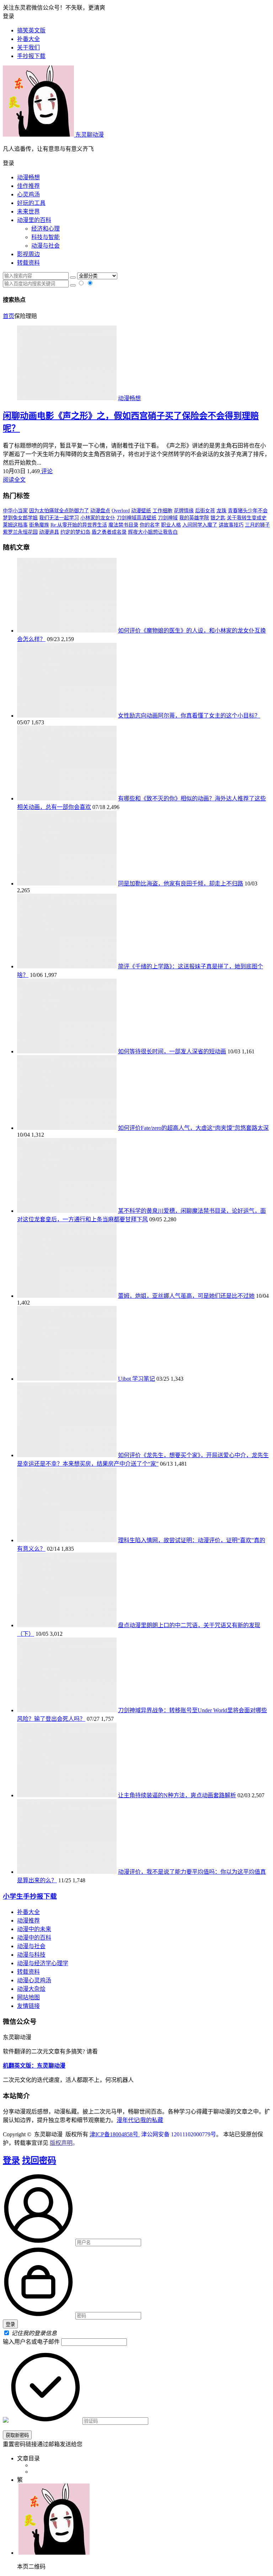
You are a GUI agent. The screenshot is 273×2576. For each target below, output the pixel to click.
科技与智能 (45, 237)
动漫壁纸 (141, 511)
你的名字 (150, 525)
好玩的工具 (31, 203)
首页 (9, 316)
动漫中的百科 (34, 1938)
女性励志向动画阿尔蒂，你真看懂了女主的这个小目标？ (189, 716)
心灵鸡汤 (28, 194)
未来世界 (28, 211)
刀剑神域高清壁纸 (136, 518)
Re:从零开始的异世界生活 (79, 525)
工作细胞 (162, 511)
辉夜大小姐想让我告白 (153, 532)
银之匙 (218, 518)
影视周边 (28, 254)
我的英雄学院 (194, 518)
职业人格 (171, 525)
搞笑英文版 (31, 30)
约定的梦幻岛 (75, 532)
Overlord (121, 511)
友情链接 (28, 2006)
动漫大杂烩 (31, 1989)
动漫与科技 (31, 1955)
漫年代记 (128, 2120)
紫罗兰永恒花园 (20, 532)
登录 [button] (9, 16)
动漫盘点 (100, 511)
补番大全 (28, 1912)
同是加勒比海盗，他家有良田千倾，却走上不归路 (181, 884)
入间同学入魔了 (200, 525)
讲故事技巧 (231, 525)
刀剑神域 (168, 518)
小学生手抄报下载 (30, 1896)
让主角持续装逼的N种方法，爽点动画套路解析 (177, 1795)
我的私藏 (152, 2120)
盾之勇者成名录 (109, 532)
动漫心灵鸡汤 (34, 1980)
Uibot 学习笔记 (136, 1379)
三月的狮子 (257, 525)
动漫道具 (49, 532)
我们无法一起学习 (59, 518)
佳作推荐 (28, 186)
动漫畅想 (28, 177)
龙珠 (221, 511)
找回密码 (39, 2160)
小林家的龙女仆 (98, 518)
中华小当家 (15, 511)
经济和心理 (45, 229)
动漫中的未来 (34, 1929)
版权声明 (61, 2143)
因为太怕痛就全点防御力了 (59, 511)
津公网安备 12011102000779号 (178, 2134)
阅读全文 (14, 480)
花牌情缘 (184, 511)
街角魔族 (39, 525)
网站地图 (28, 1997)
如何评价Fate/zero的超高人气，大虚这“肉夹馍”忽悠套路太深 (193, 1128)
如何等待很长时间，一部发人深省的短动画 (172, 1051)
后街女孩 (205, 511)
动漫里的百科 (34, 220)
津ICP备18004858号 (115, 2134)
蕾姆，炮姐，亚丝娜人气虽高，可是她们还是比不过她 (186, 1296)
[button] (136, 163)
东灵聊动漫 (89, 135)
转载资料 (28, 263)
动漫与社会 (45, 246)
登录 (11, 2160)
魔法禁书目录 (123, 525)
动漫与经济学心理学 (43, 1963)
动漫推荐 (28, 1921)
